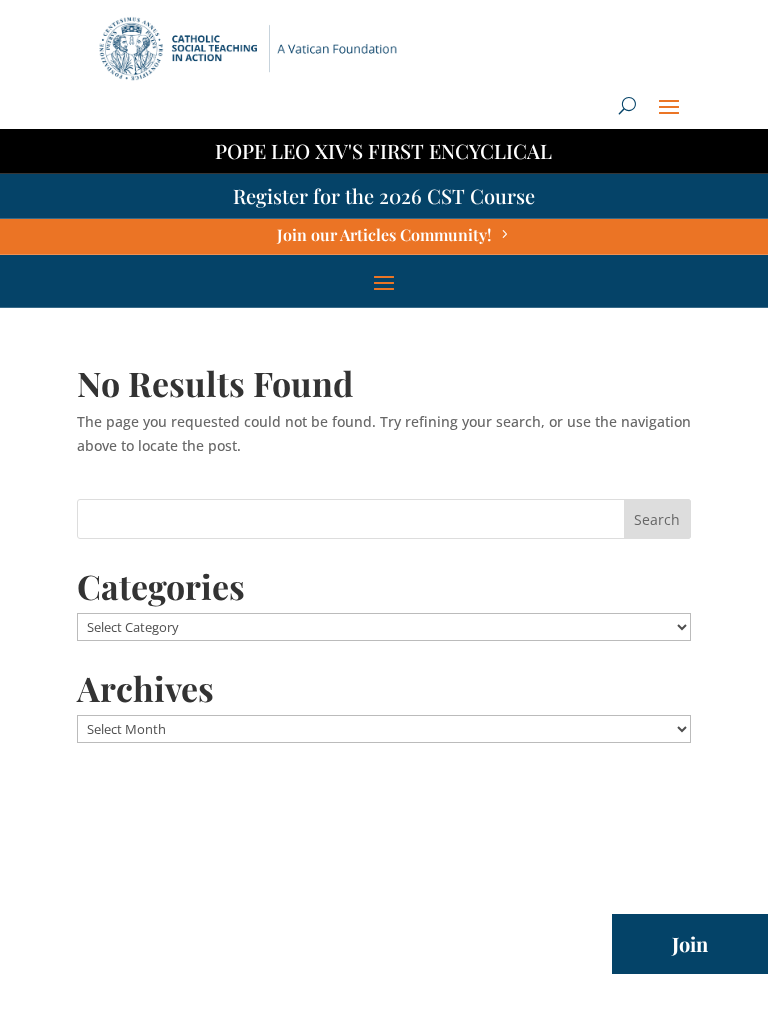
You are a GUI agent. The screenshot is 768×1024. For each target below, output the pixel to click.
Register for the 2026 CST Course (384, 195)
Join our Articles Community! (384, 234)
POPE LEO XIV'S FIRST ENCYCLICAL (383, 150)
